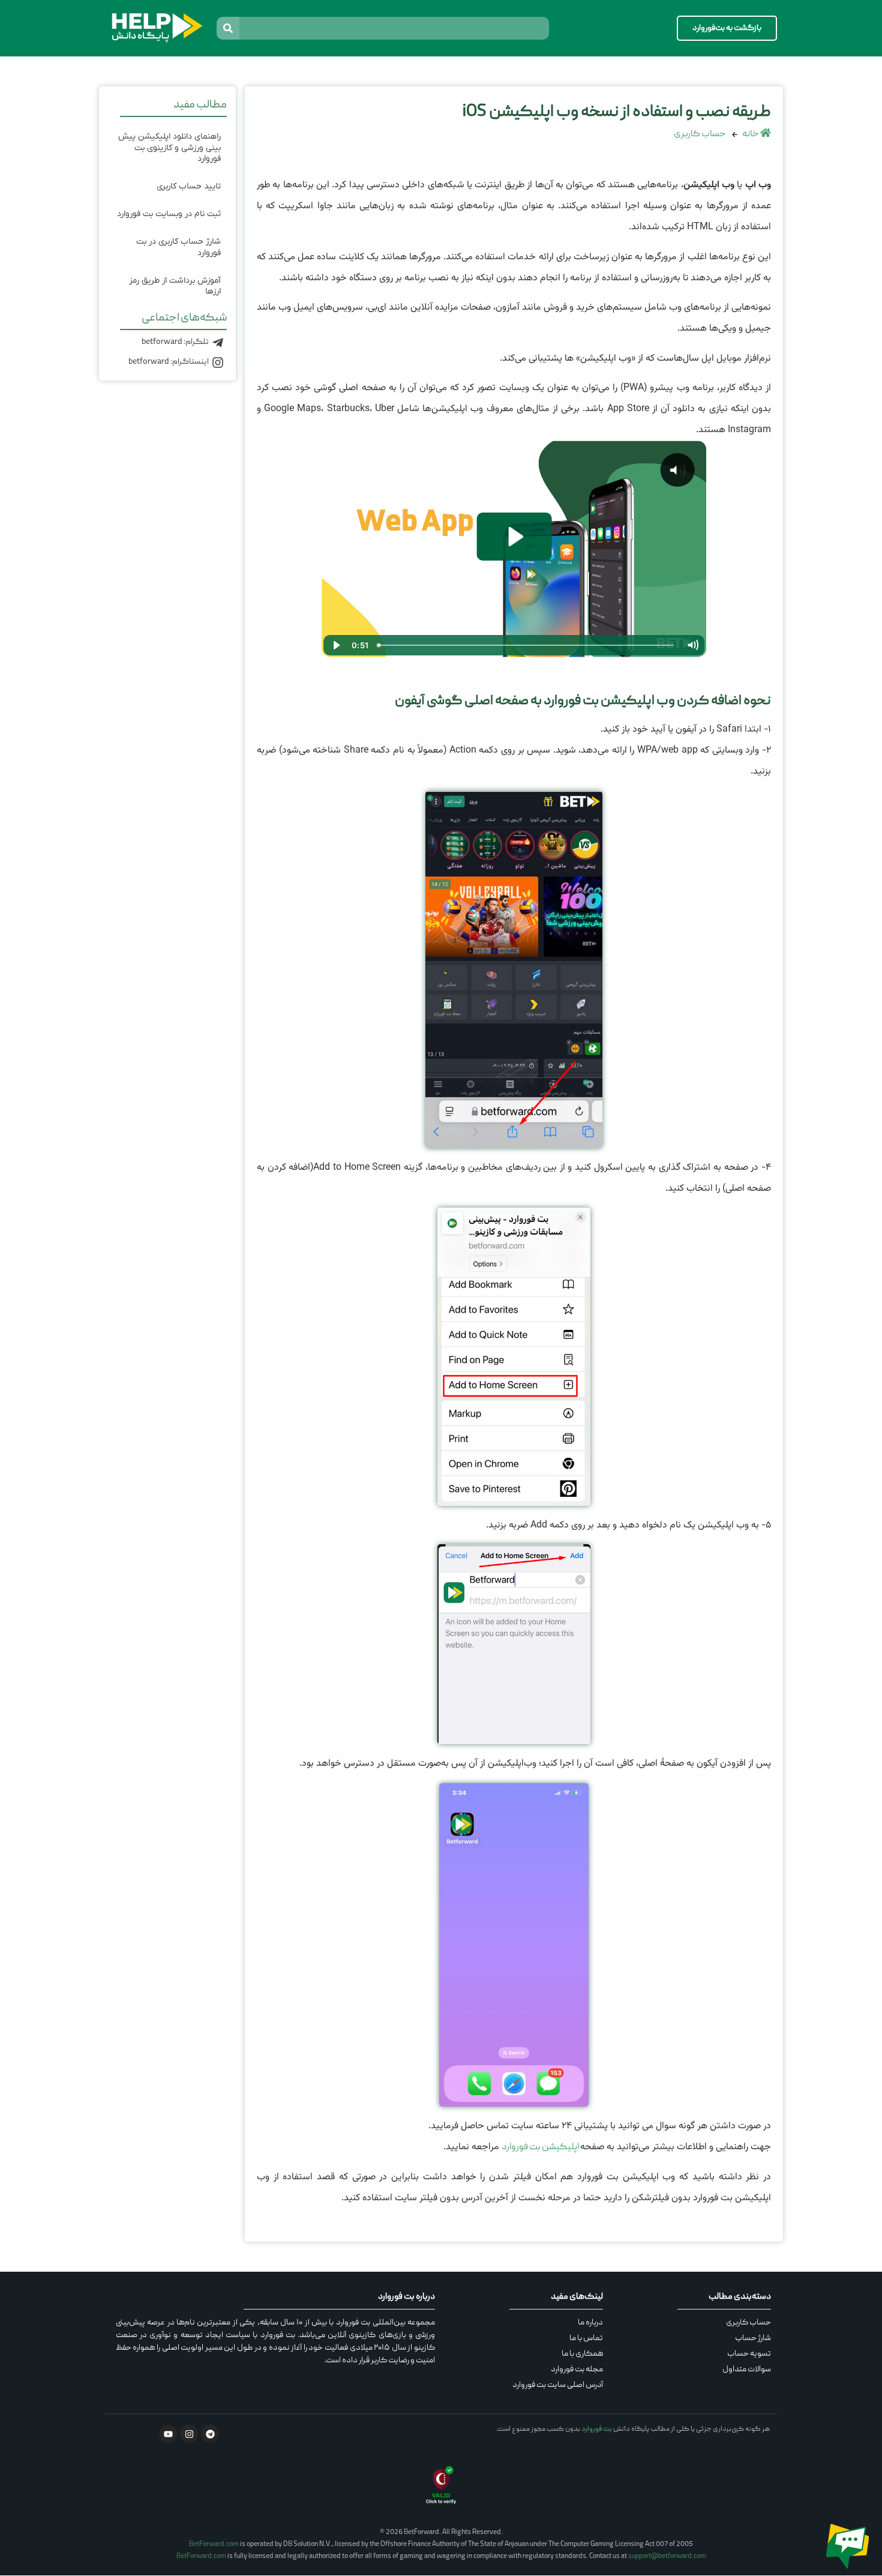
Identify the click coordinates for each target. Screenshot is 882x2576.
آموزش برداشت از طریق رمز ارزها (175, 286)
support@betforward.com (667, 2556)
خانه (751, 134)
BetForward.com (214, 2544)
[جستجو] (228, 28)
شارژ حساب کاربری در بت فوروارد (178, 247)
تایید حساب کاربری (189, 186)
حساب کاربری (700, 134)
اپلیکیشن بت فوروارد (541, 2147)
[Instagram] (189, 2434)
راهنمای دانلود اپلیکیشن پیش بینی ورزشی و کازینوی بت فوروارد (169, 147)
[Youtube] (168, 2434)
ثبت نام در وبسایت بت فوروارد (169, 214)
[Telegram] (210, 2434)
